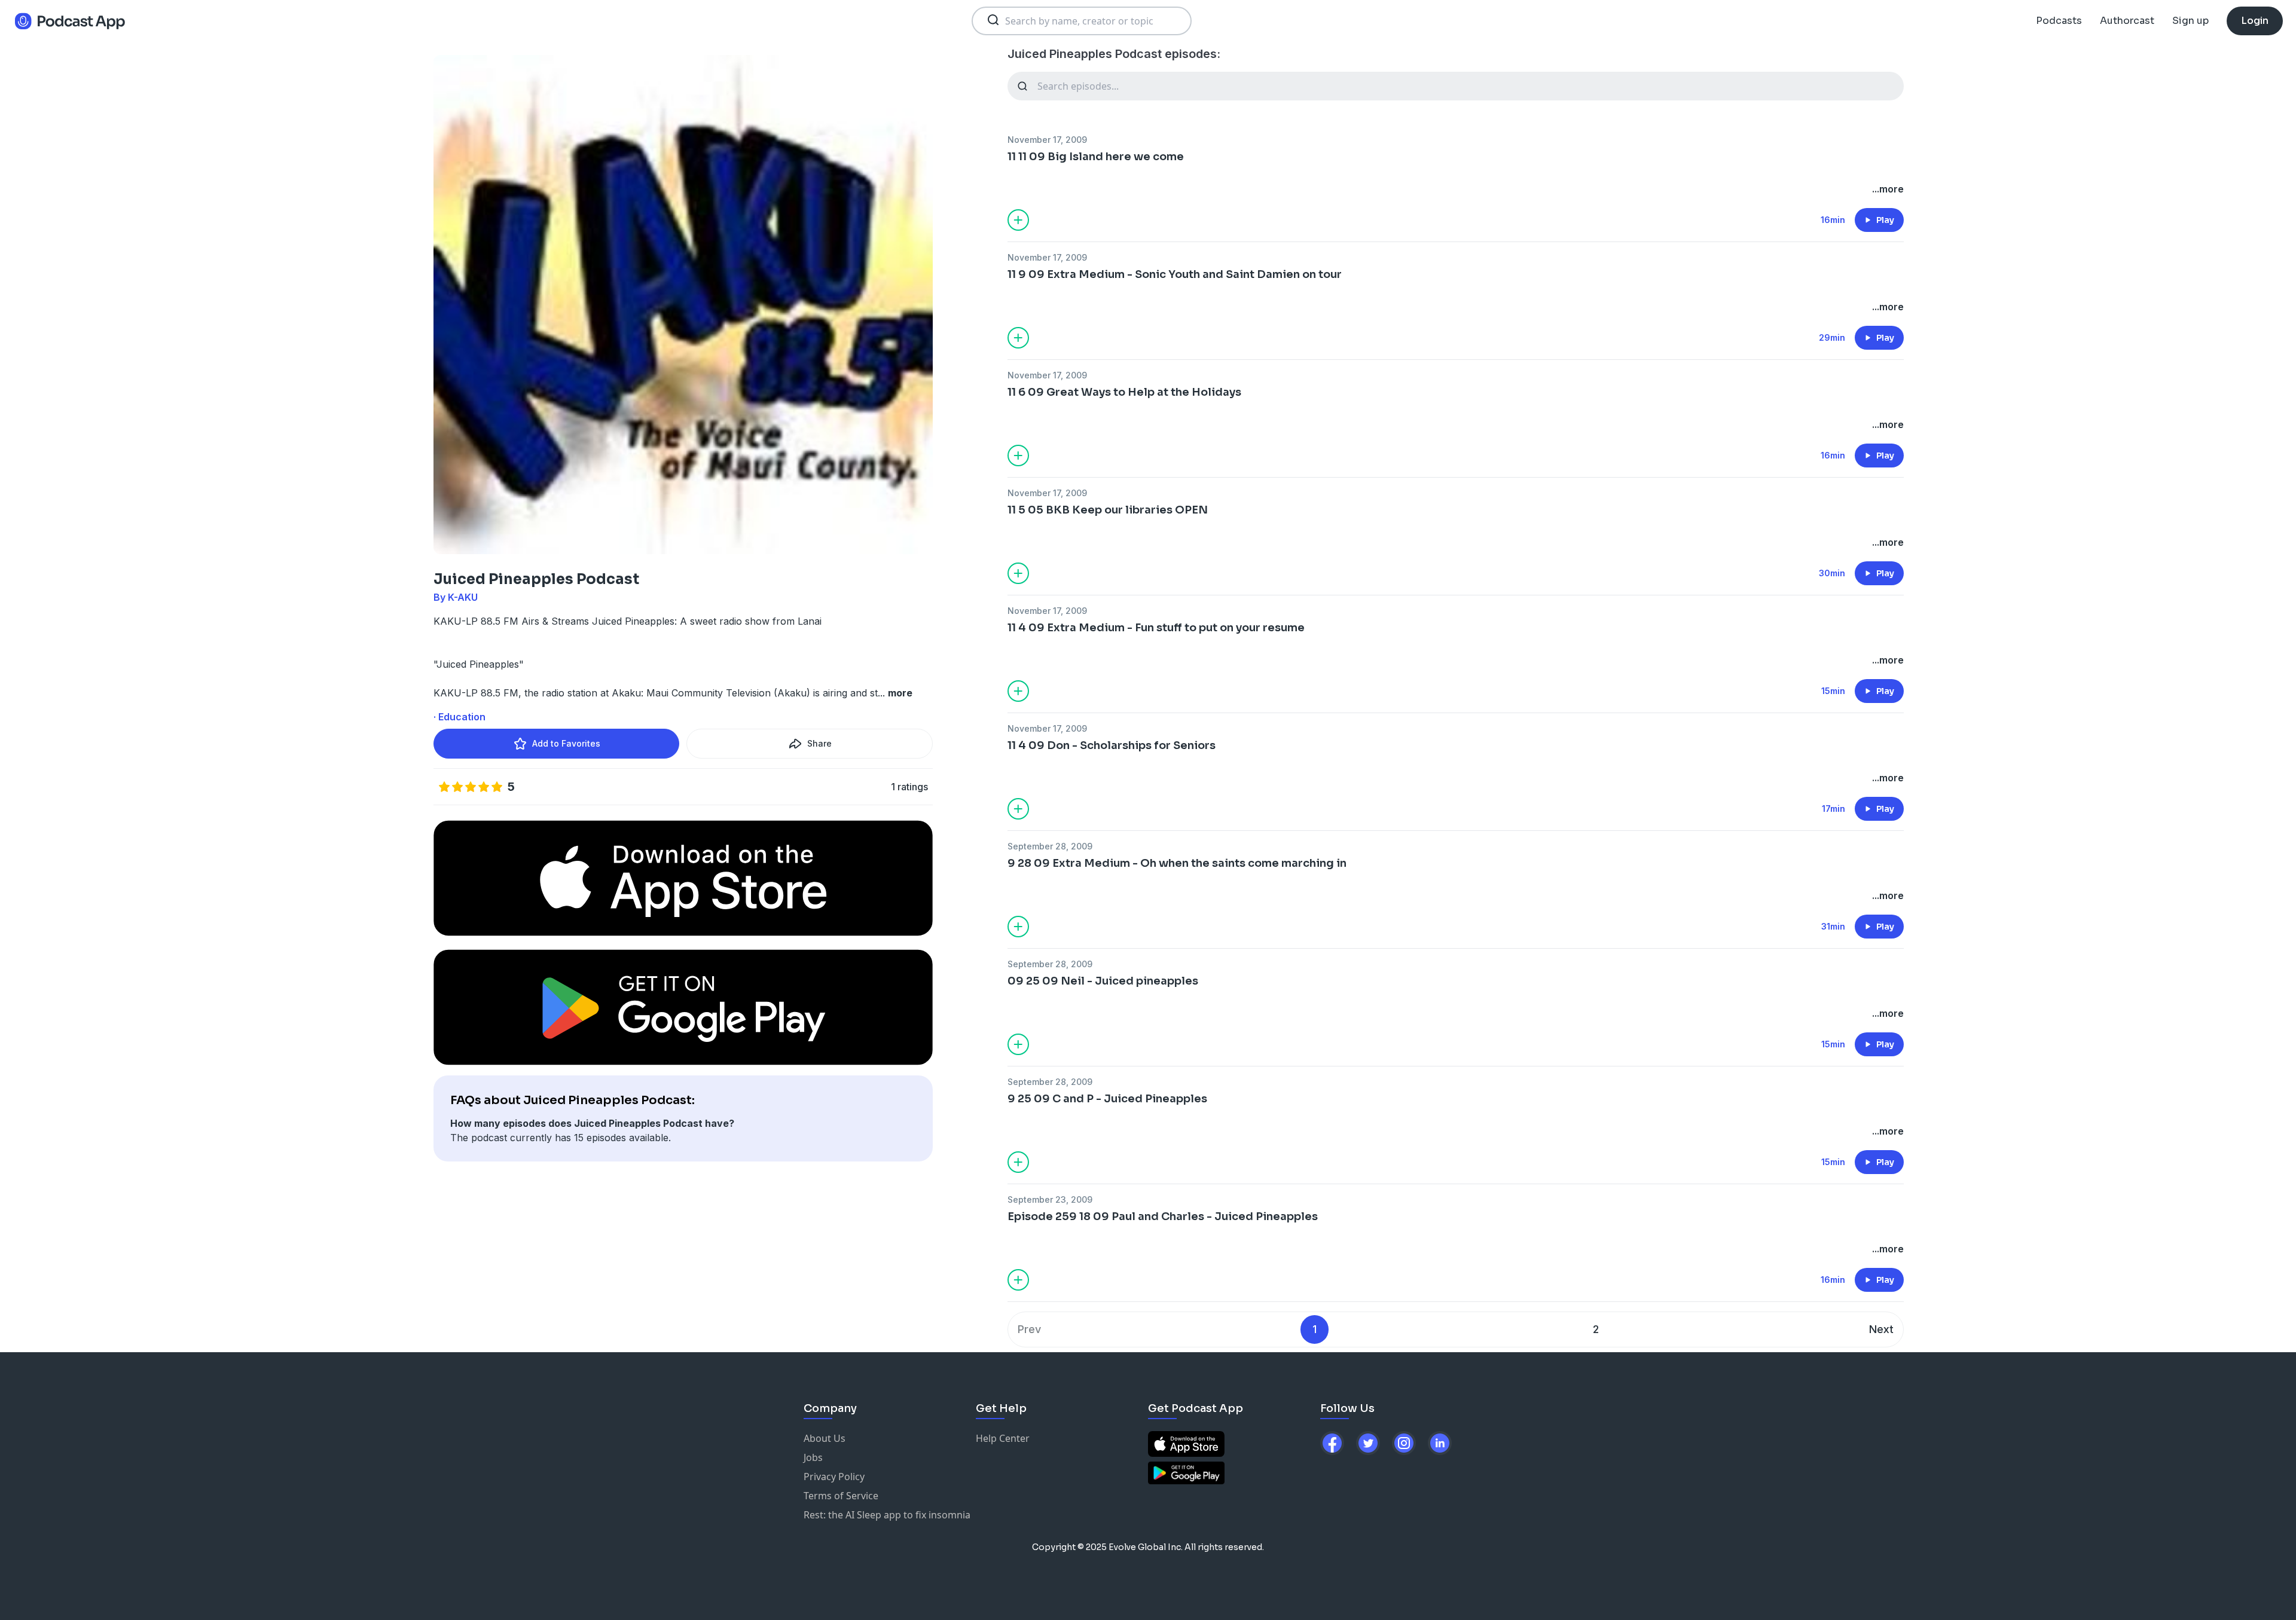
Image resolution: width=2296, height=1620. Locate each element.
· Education (459, 717)
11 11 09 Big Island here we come (1096, 157)
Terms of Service (841, 1496)
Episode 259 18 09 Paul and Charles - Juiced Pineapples (1163, 1216)
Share (819, 743)
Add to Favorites (566, 743)
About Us (825, 1438)
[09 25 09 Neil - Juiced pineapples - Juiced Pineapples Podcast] (1456, 999)
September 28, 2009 (1050, 846)
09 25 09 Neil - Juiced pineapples (1103, 981)
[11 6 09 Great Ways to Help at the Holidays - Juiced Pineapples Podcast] (1456, 410)
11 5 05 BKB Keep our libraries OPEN (1108, 510)
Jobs (813, 1457)
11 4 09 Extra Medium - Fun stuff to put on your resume (1156, 628)
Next (1881, 1329)
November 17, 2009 (1047, 140)
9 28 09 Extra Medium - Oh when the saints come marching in (1177, 863)
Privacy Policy (834, 1477)
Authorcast (2127, 21)
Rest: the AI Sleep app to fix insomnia (887, 1515)
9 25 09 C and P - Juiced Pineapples (1107, 1099)
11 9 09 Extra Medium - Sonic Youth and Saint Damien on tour (1175, 274)
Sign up (2190, 21)
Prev (1029, 1329)
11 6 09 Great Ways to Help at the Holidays (1124, 392)
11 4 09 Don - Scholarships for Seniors (1112, 745)
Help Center (1003, 1438)
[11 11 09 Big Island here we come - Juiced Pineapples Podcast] (1456, 175)
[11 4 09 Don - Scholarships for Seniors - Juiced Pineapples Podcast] (1456, 763)
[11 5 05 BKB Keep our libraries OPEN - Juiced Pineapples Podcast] (1456, 528)
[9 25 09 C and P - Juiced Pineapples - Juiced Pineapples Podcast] (1456, 1117)
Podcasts (2059, 21)
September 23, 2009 (1050, 1199)
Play (1885, 220)
